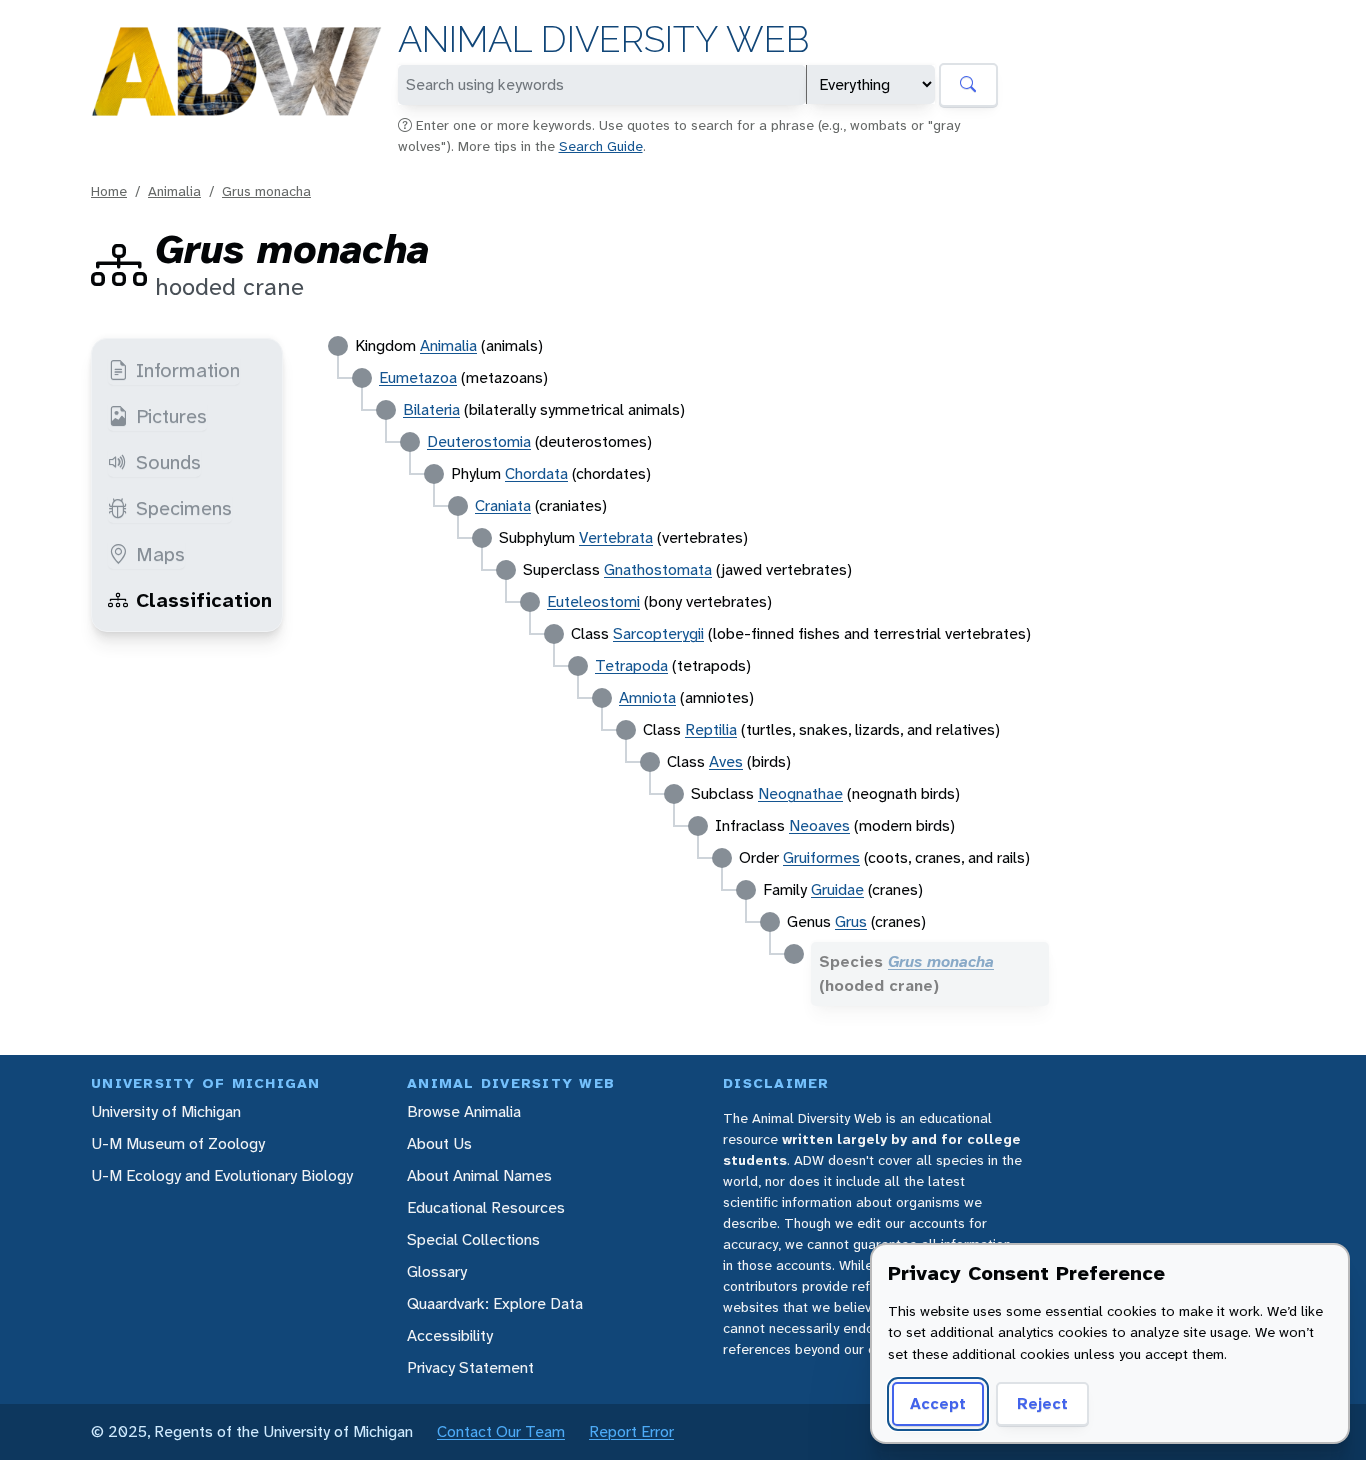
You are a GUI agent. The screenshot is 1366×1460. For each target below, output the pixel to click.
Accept (938, 1403)
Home (109, 191)
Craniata (503, 505)
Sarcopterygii (658, 633)
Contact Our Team (501, 1431)
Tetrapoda (631, 665)
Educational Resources (486, 1207)
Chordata (536, 473)
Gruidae (837, 889)
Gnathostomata (658, 569)
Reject (1042, 1403)
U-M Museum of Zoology (178, 1143)
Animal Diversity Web (603, 39)
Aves (726, 761)
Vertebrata (616, 537)
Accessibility (450, 1335)
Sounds (168, 462)
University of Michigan (166, 1111)
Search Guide (601, 146)
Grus (851, 921)
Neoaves (819, 825)
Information (188, 370)
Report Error (631, 1431)
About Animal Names (479, 1175)
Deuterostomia (479, 441)
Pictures (171, 416)
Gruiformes (821, 857)
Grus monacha (266, 191)
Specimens (184, 508)
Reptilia (711, 729)
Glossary (437, 1271)
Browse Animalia (464, 1111)
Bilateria (431, 409)
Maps (160, 554)
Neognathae (800, 793)
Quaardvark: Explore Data (495, 1303)
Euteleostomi (593, 601)
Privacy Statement (470, 1367)
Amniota (647, 697)
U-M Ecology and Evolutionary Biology (222, 1175)
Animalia (174, 191)
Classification (204, 600)
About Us (439, 1143)
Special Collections (473, 1239)
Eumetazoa (418, 377)
